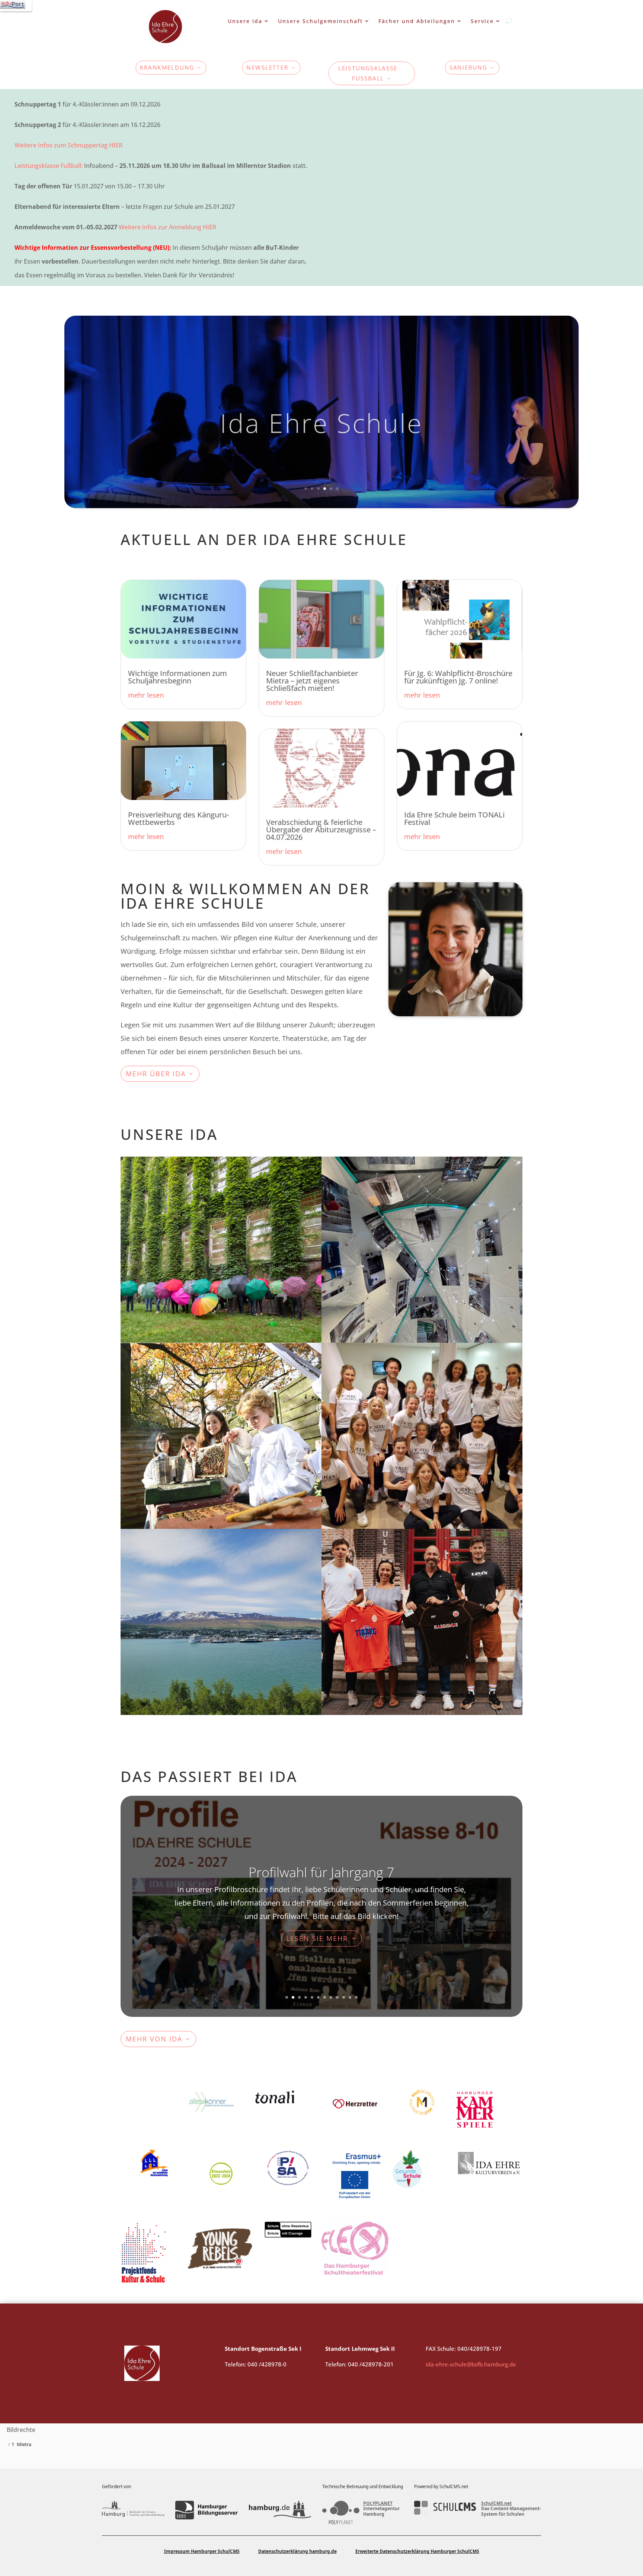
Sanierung (468, 68)
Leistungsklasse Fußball (368, 73)
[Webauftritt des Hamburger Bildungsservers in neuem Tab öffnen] (206, 2510)
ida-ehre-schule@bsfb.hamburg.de (471, 2364)
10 (344, 1997)
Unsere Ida (245, 21)
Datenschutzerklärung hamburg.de (297, 2551)
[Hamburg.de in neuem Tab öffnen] (280, 2510)
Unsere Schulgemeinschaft (320, 21)
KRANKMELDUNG (167, 68)
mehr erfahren (373, 1216)
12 (356, 1997)
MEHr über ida (156, 1074)
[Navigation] (16, 6)
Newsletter (268, 68)
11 (350, 1997)
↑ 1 (11, 2444)
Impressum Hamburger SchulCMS (202, 2551)
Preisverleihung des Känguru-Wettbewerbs (178, 818)
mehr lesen (146, 695)
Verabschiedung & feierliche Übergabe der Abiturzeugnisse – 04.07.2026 (321, 830)
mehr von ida (154, 2039)
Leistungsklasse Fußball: (49, 166)
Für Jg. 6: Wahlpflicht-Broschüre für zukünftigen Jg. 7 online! (458, 677)
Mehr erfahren (172, 1216)
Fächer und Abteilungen (417, 21)
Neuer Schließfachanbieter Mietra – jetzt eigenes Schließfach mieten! (312, 681)
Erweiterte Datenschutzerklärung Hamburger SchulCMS (417, 2551)
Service (482, 21)
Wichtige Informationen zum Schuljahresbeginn (177, 677)
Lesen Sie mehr (317, 1945)
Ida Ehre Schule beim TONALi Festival (454, 818)
